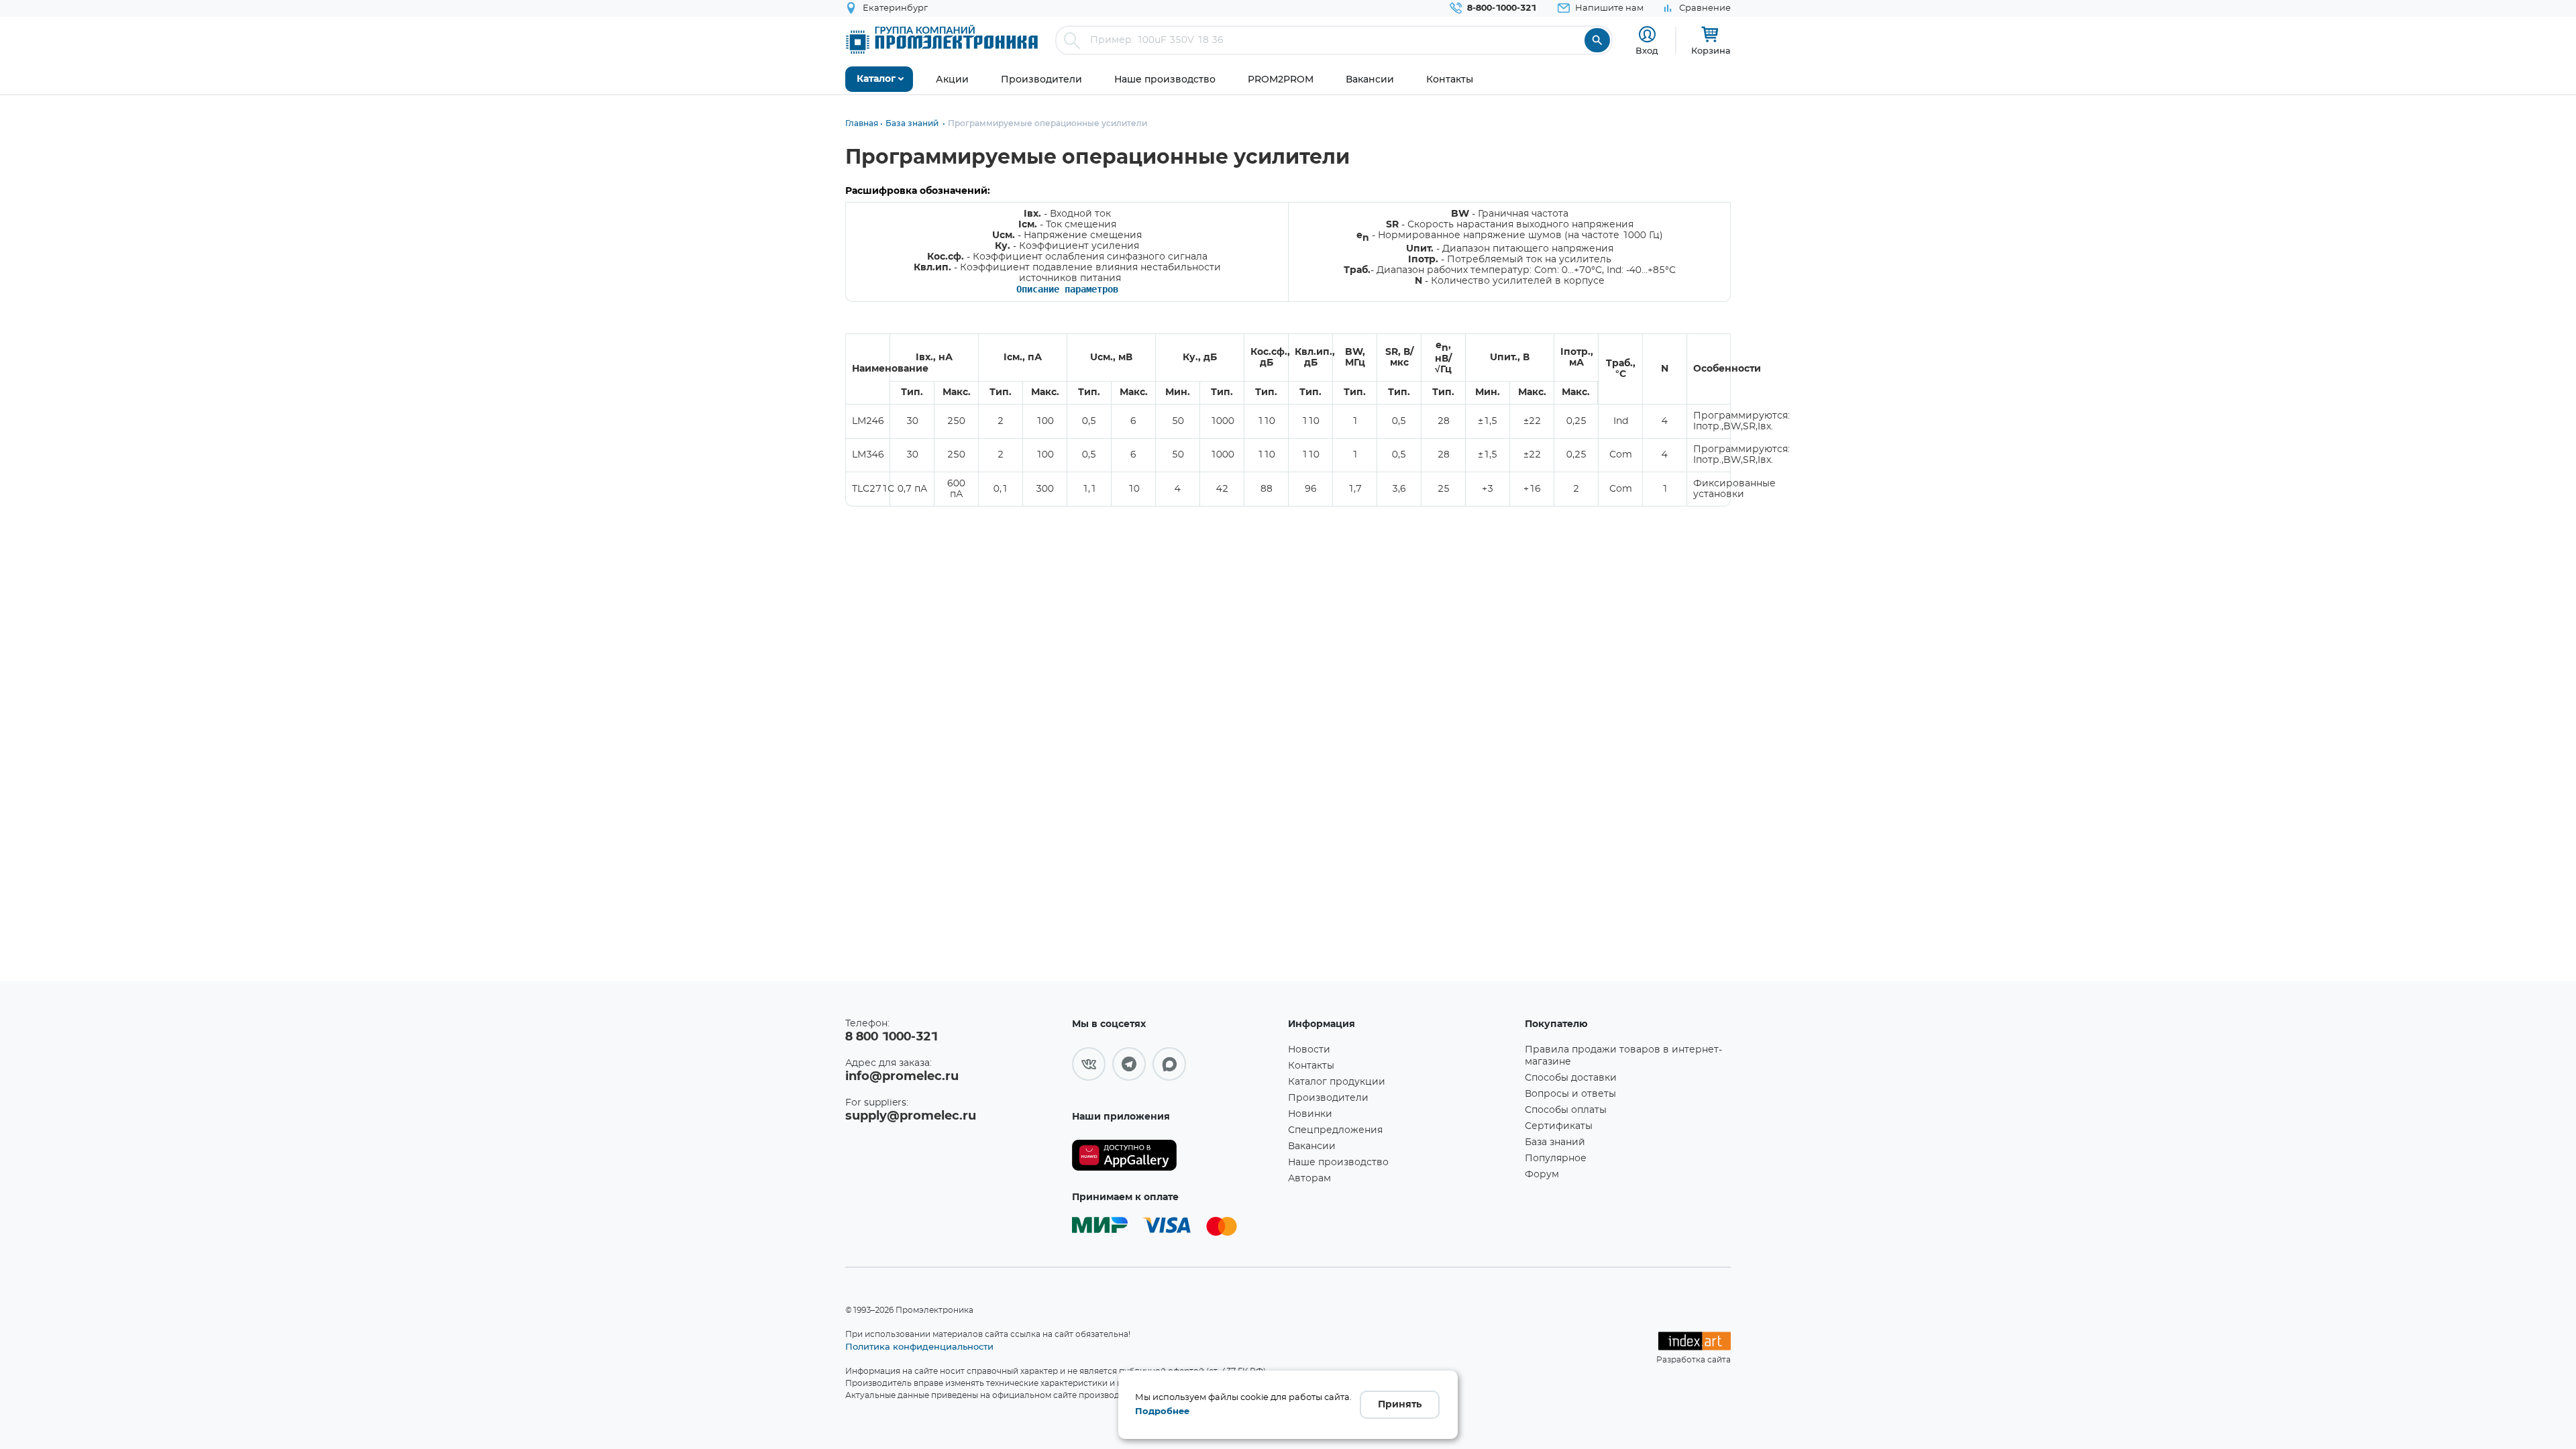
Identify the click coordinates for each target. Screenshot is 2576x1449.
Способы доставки (1571, 1078)
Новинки (1310, 1114)
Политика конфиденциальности (919, 1346)
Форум (1542, 1175)
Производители (1328, 1098)
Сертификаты (1559, 1126)
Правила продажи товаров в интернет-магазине (1623, 1056)
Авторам (1309, 1179)
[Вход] (1647, 35)
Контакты (1311, 1066)
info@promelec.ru (902, 1077)
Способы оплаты (1566, 1110)
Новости (1309, 1050)
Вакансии (1312, 1146)
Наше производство (1338, 1163)
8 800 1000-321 (892, 1037)
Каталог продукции (1337, 1082)
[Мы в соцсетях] (1089, 1064)
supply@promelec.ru (911, 1116)
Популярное (1556, 1159)
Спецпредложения (1335, 1130)
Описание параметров (1067, 289)
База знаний (1555, 1142)
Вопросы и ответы (1570, 1094)
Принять (1400, 1405)
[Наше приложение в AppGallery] (1175, 1156)
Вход (1647, 50)
